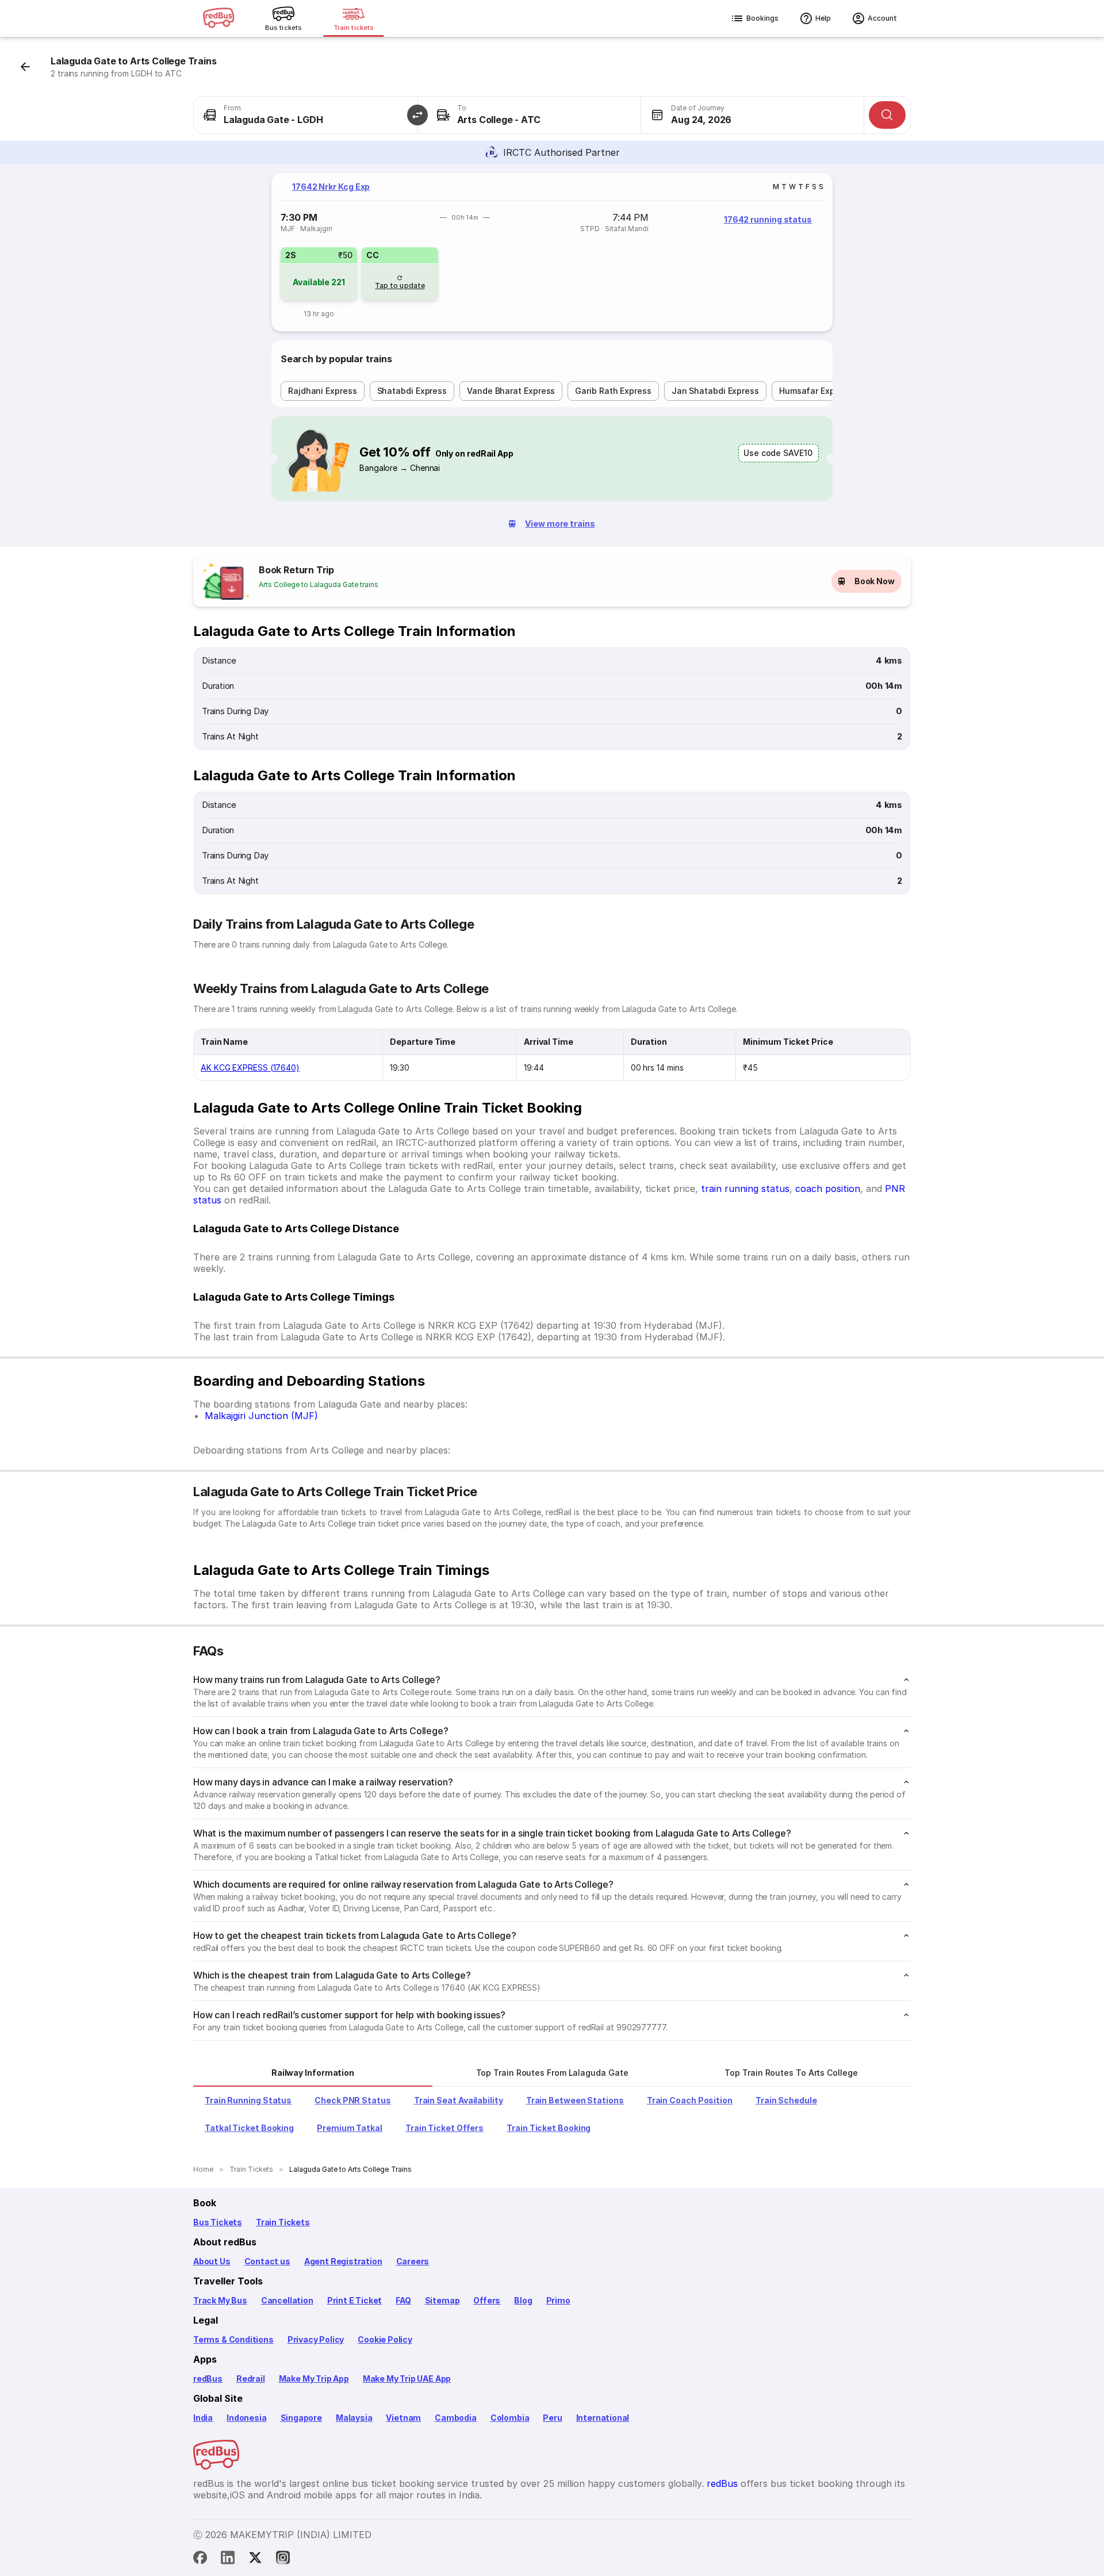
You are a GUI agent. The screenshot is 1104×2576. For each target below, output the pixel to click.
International (603, 2418)
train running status (745, 1189)
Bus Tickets (218, 2222)
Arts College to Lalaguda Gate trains (319, 584)
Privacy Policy (316, 2339)
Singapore (301, 2418)
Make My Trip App (314, 2378)
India (203, 2418)
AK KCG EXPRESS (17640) (250, 1067)
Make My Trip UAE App (407, 2378)
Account (882, 18)
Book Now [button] (875, 581)
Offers (487, 2300)
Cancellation (287, 2300)
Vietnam (403, 2418)
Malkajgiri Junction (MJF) (261, 1416)
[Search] (887, 115)
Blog (523, 2300)
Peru (552, 2418)
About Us (212, 2261)
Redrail (251, 2378)
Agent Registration (343, 2261)
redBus (208, 2378)
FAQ (403, 2300)
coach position (828, 1189)
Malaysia (354, 2418)
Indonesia (246, 2418)
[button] (417, 115)
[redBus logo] (218, 19)
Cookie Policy (385, 2339)
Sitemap (442, 2300)
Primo (558, 2300)
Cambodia (456, 2418)
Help (823, 18)
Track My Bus (220, 2300)
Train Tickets (283, 2222)
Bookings (762, 18)
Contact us (267, 2261)
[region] (552, 252)
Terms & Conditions (233, 2339)
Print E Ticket (354, 2300)
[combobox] (306, 115)
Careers (413, 2261)
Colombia (510, 2418)
